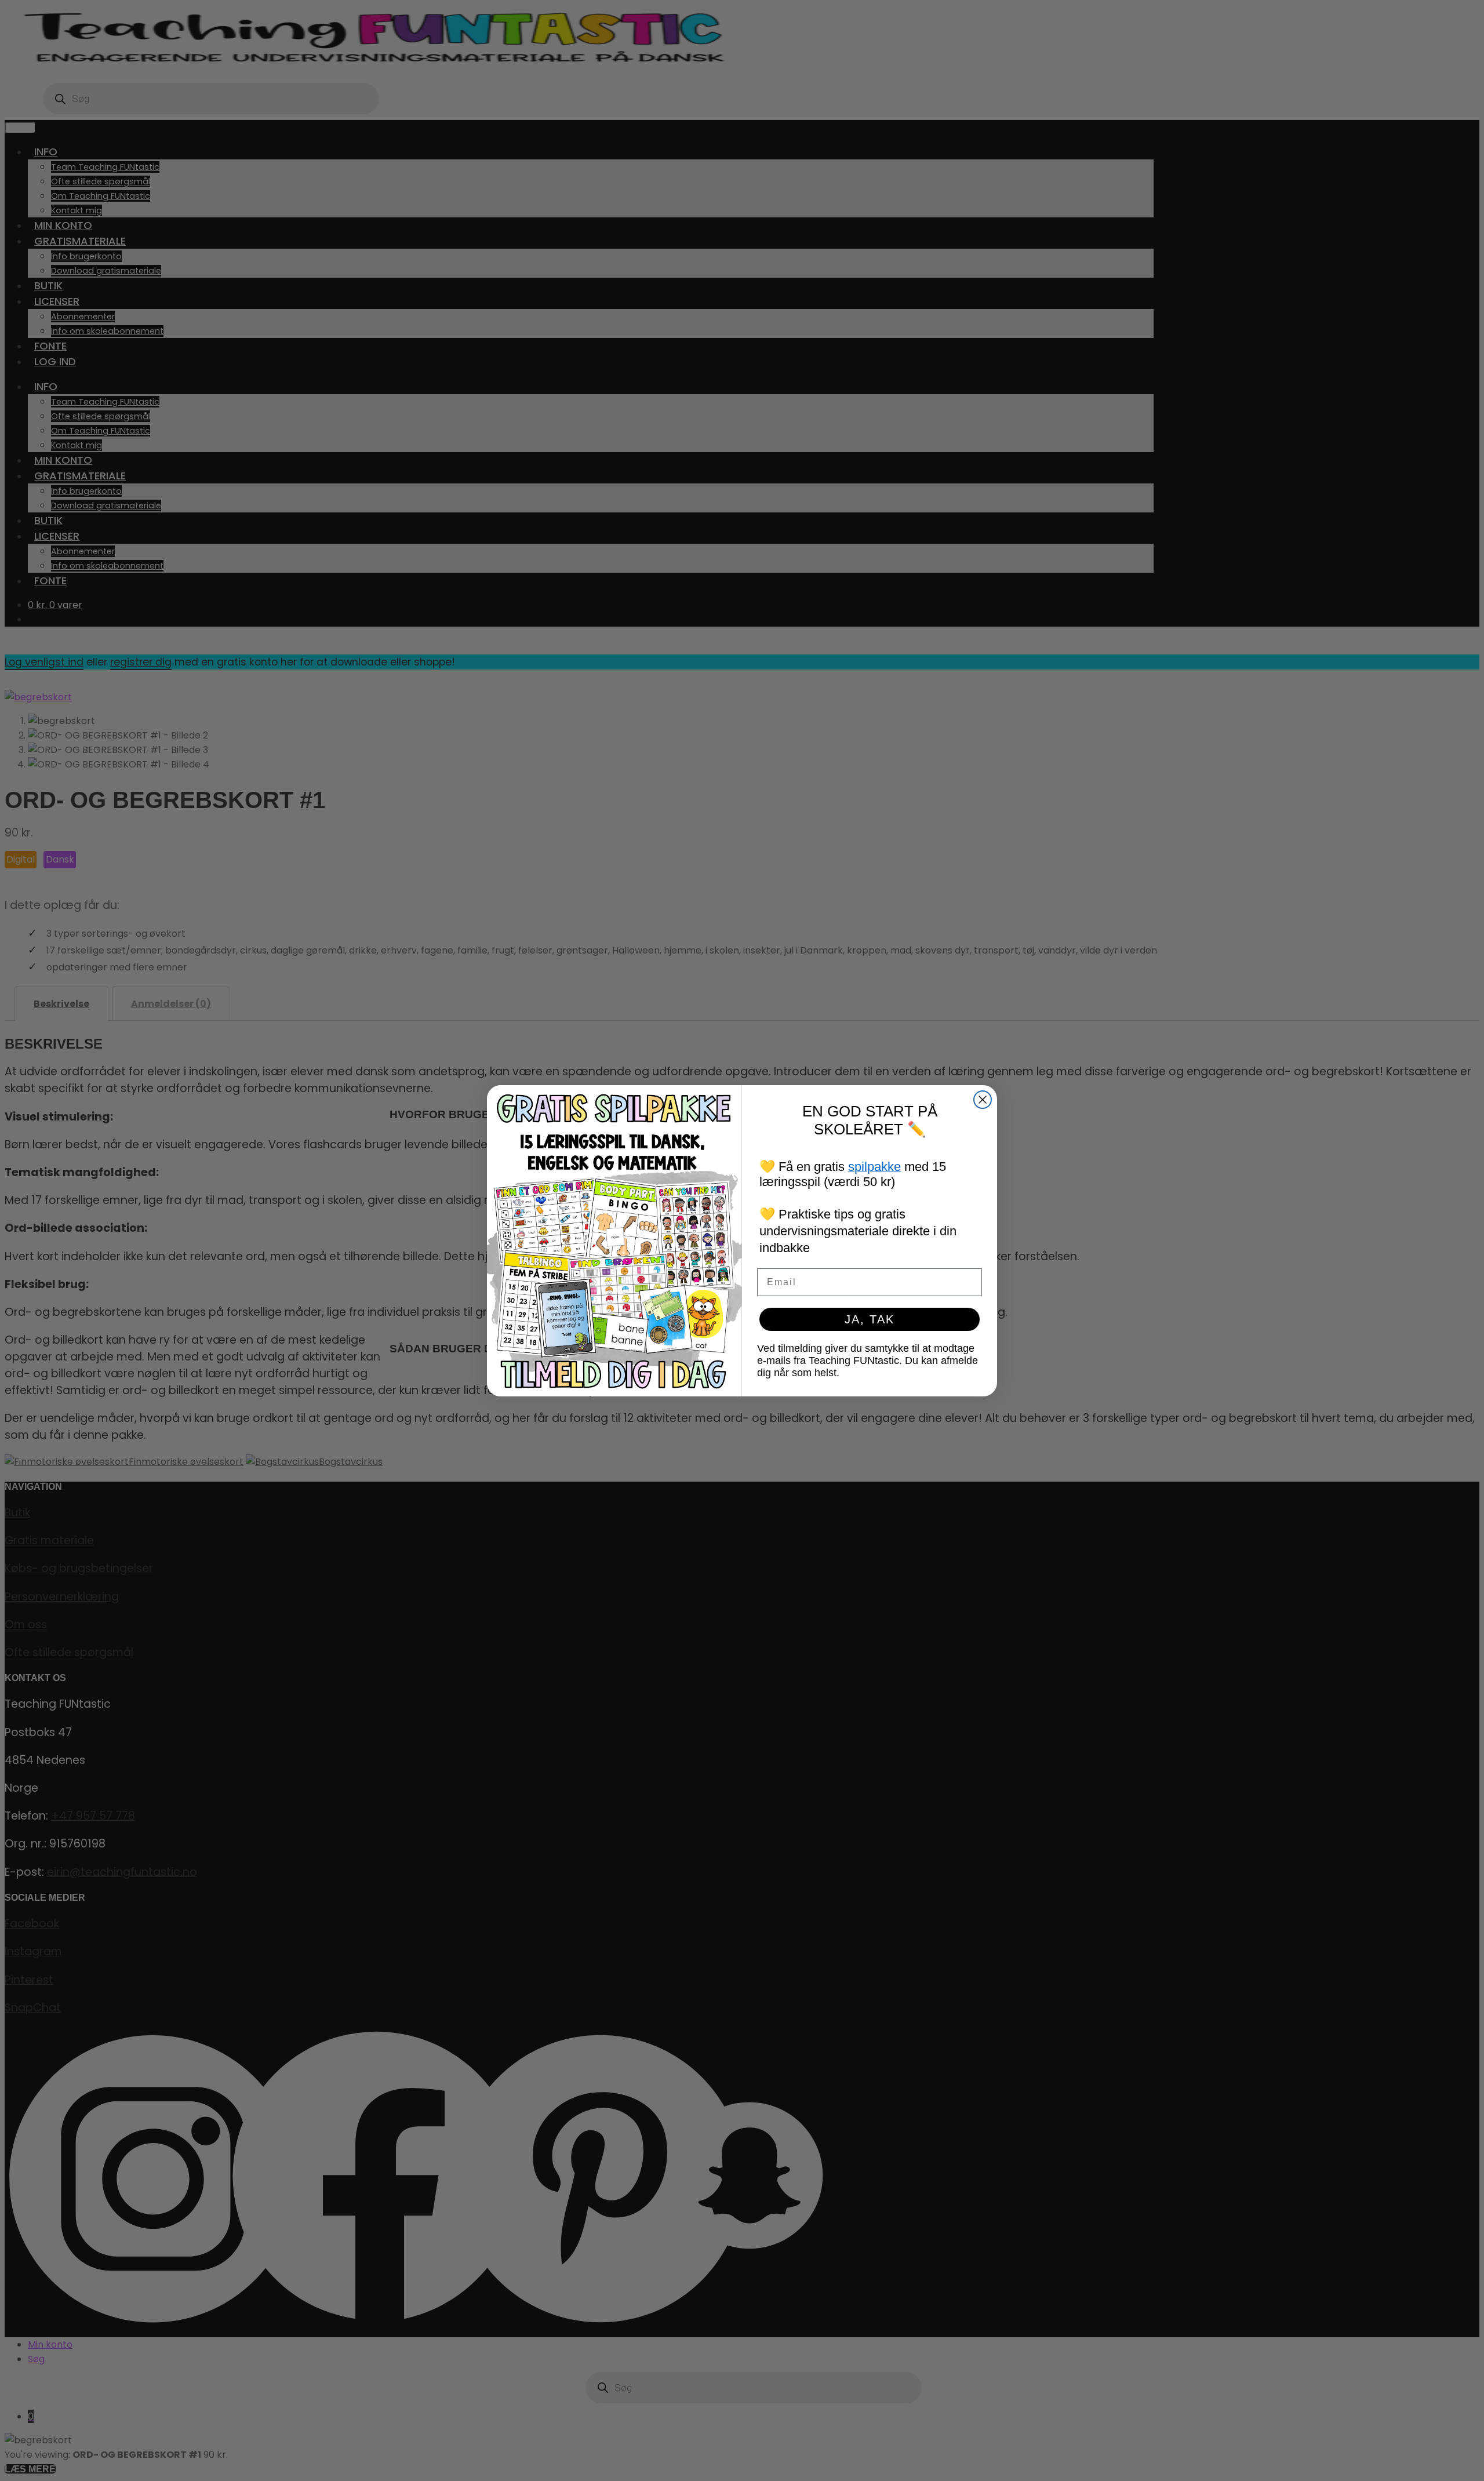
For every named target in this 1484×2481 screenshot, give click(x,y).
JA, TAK (870, 1319)
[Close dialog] (983, 1100)
